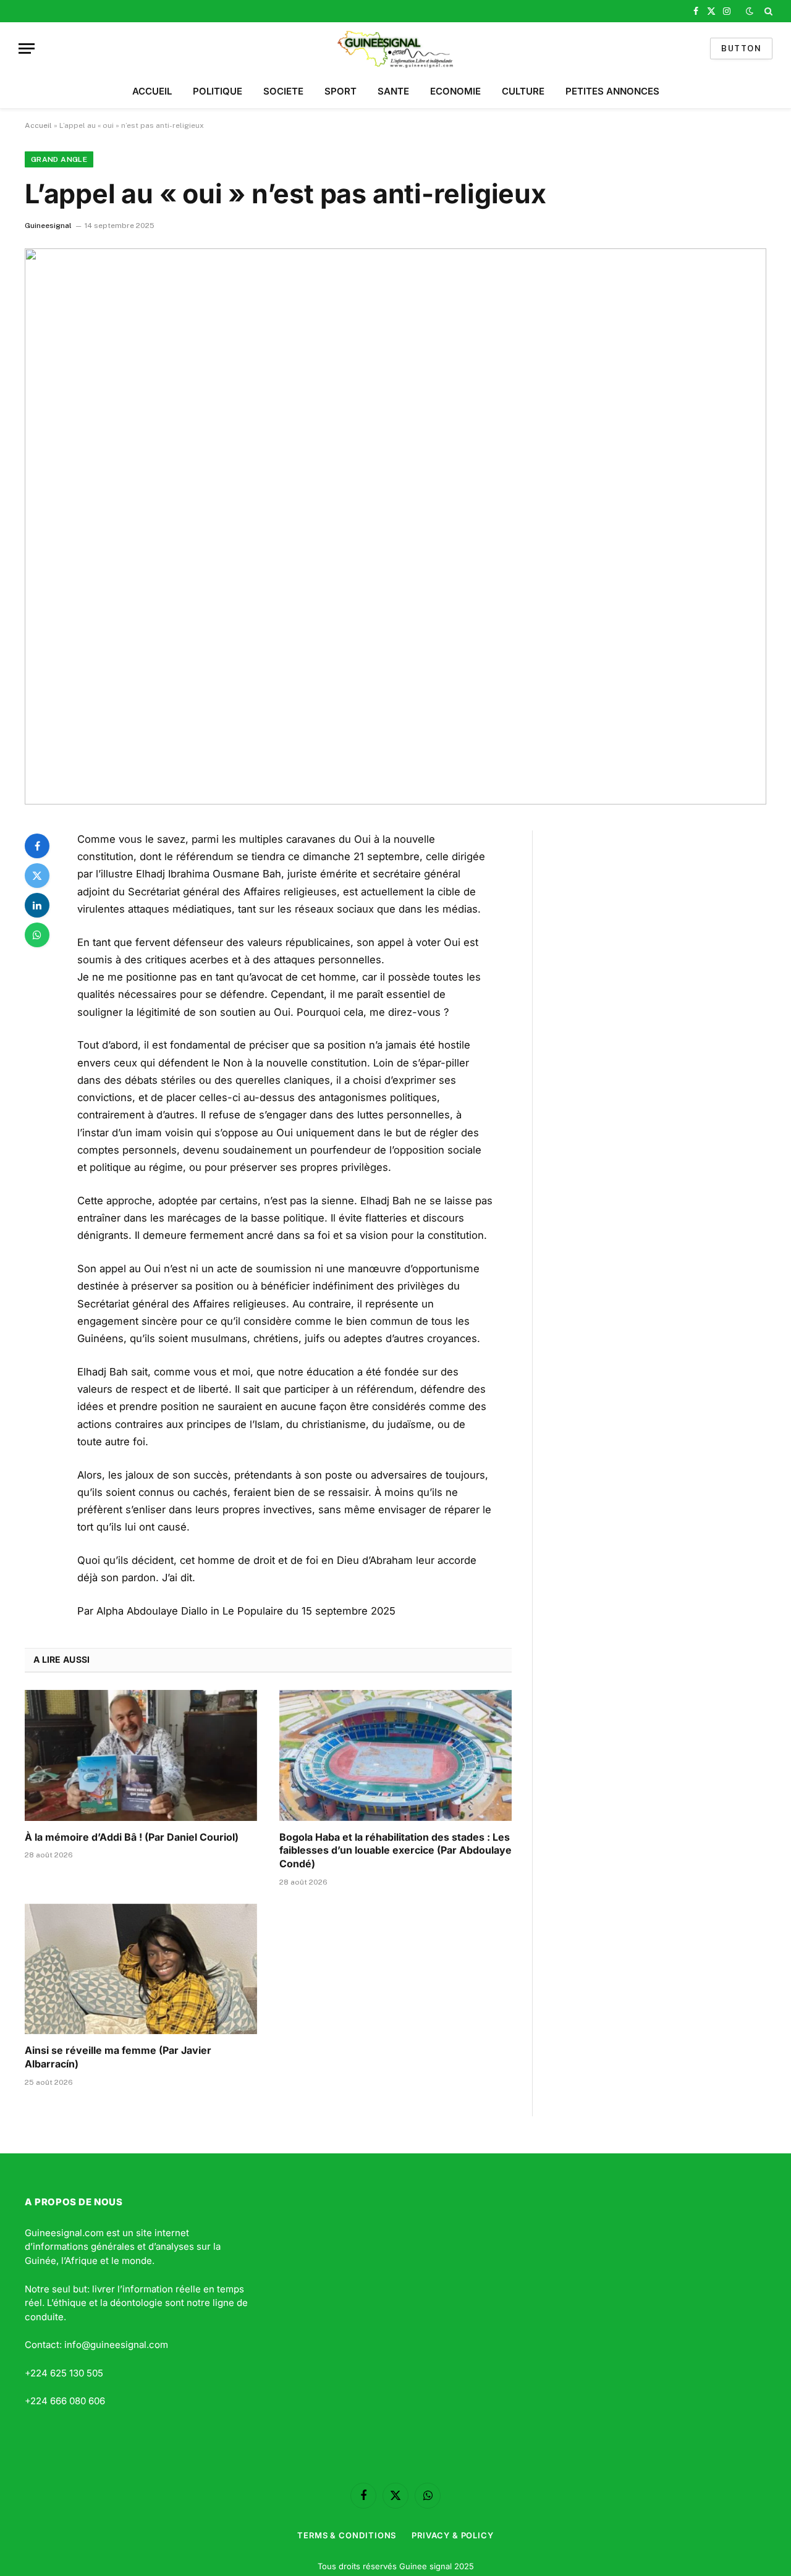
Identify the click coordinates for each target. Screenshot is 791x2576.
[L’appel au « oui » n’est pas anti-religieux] (395, 526)
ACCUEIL (152, 91)
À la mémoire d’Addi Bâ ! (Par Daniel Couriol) (132, 1837)
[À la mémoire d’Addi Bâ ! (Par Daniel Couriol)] (141, 1755)
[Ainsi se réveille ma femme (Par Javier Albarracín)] (141, 1969)
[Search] (767, 11)
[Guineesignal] (396, 49)
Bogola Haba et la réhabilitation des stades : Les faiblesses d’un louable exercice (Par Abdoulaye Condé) (395, 1851)
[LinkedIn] (37, 905)
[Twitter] (37, 876)
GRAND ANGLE (59, 159)
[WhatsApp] (37, 935)
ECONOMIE (455, 91)
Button (741, 49)
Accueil (38, 125)
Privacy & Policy (453, 2535)
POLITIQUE (218, 91)
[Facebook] (37, 846)
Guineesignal (48, 226)
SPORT (341, 91)
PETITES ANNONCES (612, 91)
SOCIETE (283, 91)
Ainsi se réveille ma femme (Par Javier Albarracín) (118, 2057)
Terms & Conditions (347, 2535)
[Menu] (27, 49)
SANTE (393, 91)
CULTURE (523, 91)
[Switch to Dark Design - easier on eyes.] (750, 11)
